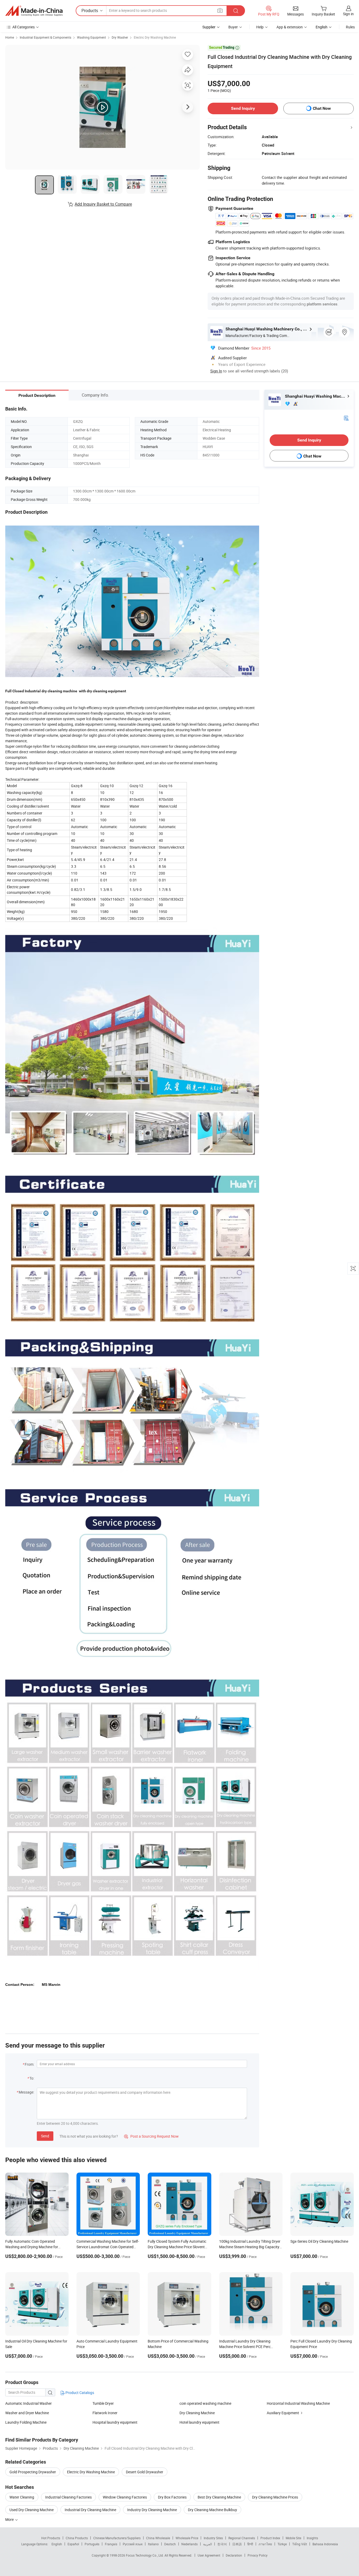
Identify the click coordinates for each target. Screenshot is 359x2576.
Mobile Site (293, 2538)
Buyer (233, 27)
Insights (312, 2538)
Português (92, 2544)
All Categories (24, 27)
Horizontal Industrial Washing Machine (298, 2403)
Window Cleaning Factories (125, 2497)
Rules (350, 27)
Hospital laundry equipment (115, 2422)
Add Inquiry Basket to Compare (103, 204)
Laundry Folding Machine (26, 2422)
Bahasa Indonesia (325, 2544)
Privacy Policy (258, 2555)
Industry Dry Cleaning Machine (152, 2510)
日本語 (237, 2544)
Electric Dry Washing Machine (155, 37)
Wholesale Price (187, 2538)
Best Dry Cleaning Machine (219, 2497)
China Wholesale (158, 2538)
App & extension (290, 27)
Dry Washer (120, 37)
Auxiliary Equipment (283, 2413)
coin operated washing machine (205, 2403)
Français (111, 2544)
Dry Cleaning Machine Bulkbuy (212, 2510)
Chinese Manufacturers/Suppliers (117, 2538)
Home (10, 37)
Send (45, 2136)
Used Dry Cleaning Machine (32, 2510)
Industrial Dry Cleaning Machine (90, 2510)
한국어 (222, 2544)
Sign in (348, 14)
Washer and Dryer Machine (27, 2413)
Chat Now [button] (322, 108)
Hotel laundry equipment (199, 2422)
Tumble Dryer (103, 2403)
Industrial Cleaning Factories (68, 2497)
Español (73, 2544)
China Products (77, 2538)
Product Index (270, 2538)
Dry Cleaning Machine (197, 2413)
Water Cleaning (22, 2497)
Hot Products (51, 2538)
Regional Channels (242, 2538)
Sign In (216, 371)
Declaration (234, 2555)
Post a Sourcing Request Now (151, 2136)
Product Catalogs (79, 2393)
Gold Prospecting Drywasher (33, 2472)
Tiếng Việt (300, 2544)
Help (260, 27)
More (10, 2519)
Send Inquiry (243, 108)
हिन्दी (250, 2544)
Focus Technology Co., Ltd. (145, 2555)
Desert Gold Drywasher (145, 2472)
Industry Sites (213, 2538)
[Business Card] (346, 418)
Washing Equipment (91, 37)
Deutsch (170, 2544)
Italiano (153, 2544)
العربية (207, 2544)
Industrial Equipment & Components (45, 37)
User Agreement (209, 2555)
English (57, 2544)
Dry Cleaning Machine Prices (275, 2497)
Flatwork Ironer (105, 2413)
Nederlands (189, 2544)
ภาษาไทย (265, 2544)
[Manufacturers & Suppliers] (34, 11)
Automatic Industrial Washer (29, 2403)
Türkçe (282, 2544)
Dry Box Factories (172, 2497)
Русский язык (133, 2544)
